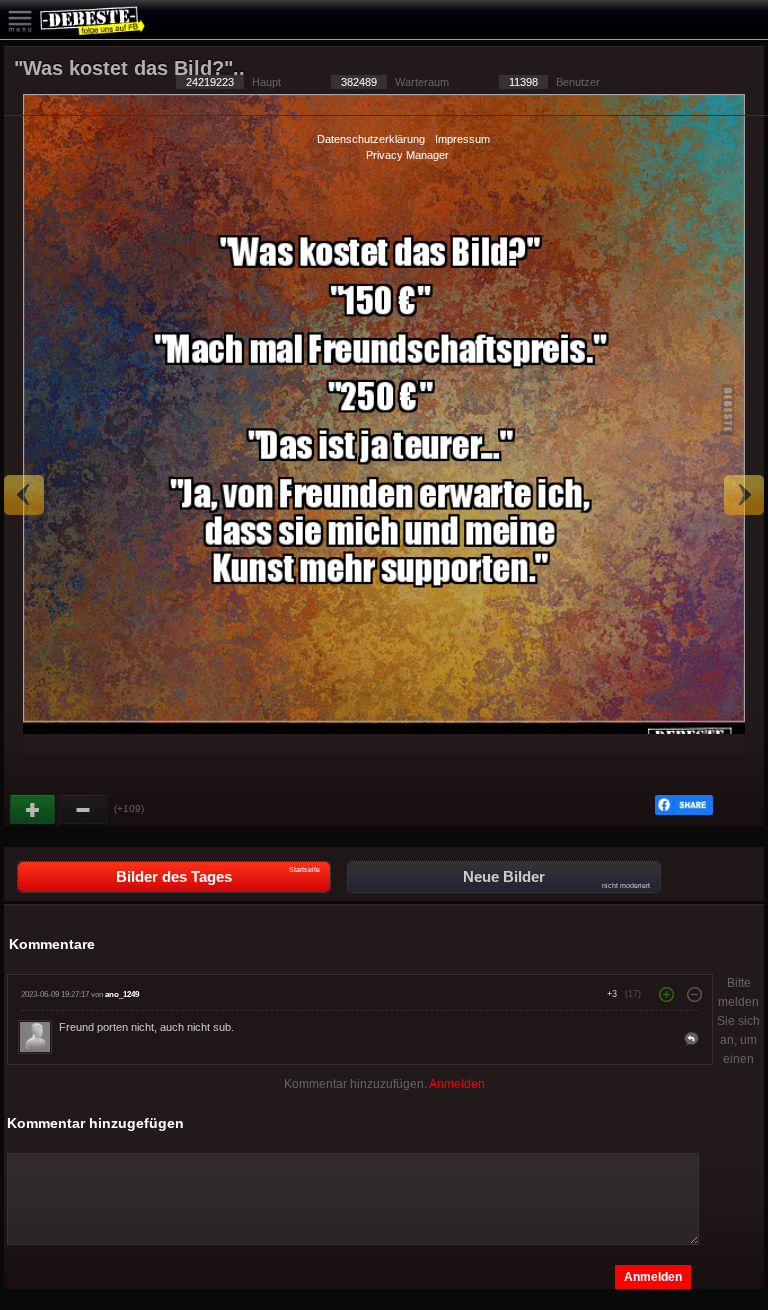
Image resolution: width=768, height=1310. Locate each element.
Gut (34, 810)
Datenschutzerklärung (371, 139)
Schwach (84, 810)
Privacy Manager (407, 155)
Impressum (462, 139)
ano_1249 (122, 994)
